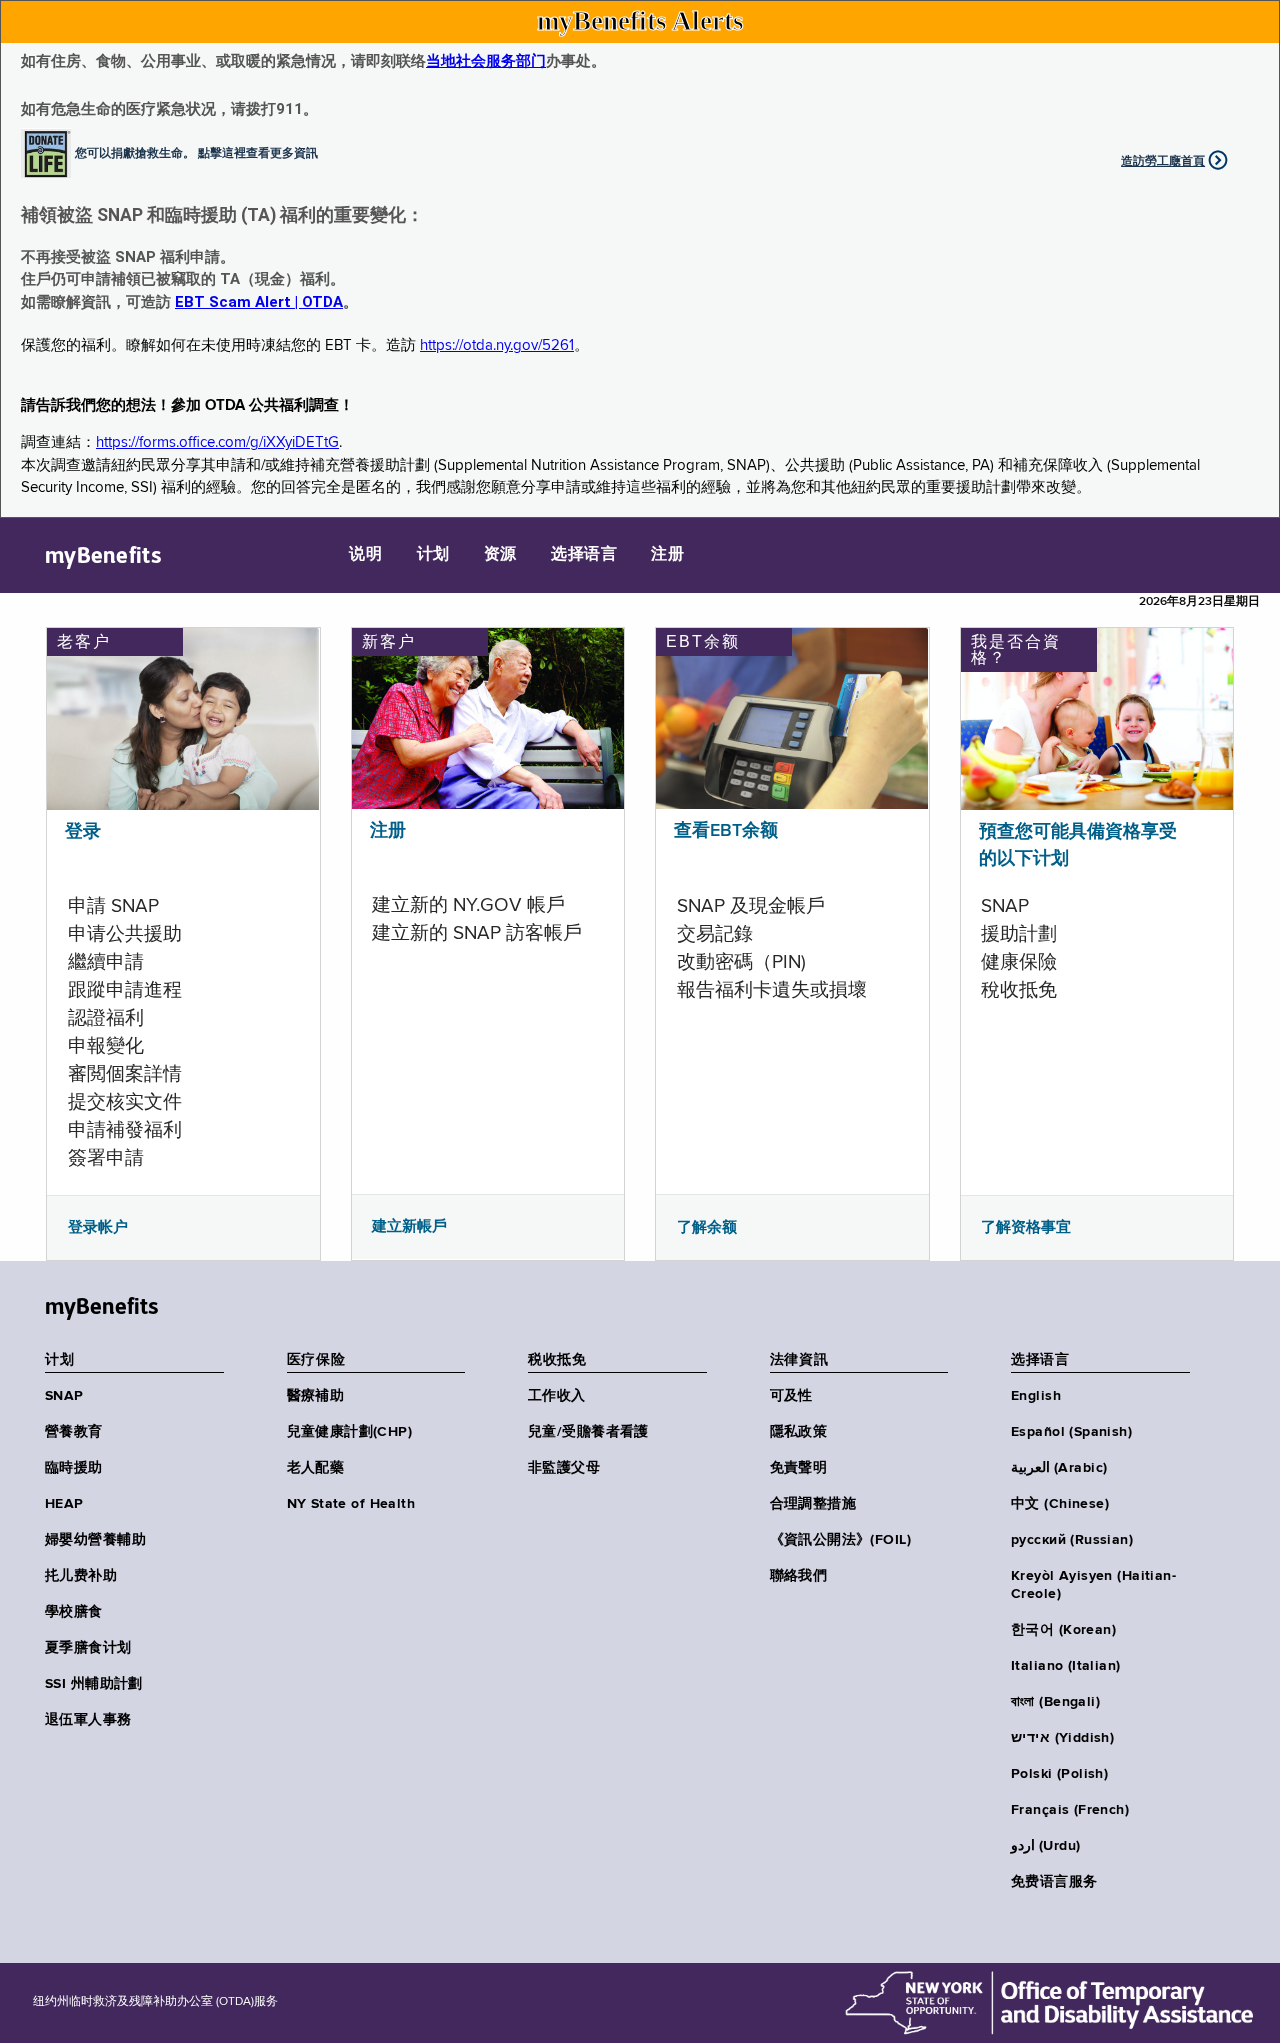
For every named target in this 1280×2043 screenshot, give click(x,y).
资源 (500, 555)
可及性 (791, 1396)
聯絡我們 (799, 1576)
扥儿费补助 (81, 1576)
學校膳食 (74, 1612)
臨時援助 (74, 1468)
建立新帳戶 (409, 1226)
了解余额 (707, 1227)
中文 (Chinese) (1060, 1504)
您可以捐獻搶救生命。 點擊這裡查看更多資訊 (196, 152)
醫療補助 (316, 1396)
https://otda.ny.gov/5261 (497, 345)
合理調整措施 (813, 1504)
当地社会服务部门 (486, 61)
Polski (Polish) (1059, 1774)
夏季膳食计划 (88, 1648)
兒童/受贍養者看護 (588, 1432)
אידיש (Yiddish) (1062, 1738)
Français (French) (1070, 1810)
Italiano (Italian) (1066, 1666)
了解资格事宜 (1026, 1227)
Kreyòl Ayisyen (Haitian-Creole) (1093, 1585)
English (1036, 1396)
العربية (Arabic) (1059, 1468)
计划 (433, 555)
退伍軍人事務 (88, 1720)
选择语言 (584, 555)
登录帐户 (98, 1227)
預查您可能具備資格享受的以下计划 (1078, 845)
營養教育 (74, 1432)
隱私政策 (799, 1432)
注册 (667, 555)
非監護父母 (564, 1468)
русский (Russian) (1072, 1540)
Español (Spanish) (1071, 1432)
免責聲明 (799, 1468)
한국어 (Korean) (1063, 1630)
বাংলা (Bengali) (1055, 1702)
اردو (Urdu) (1045, 1846)
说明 (365, 555)
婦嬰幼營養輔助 (95, 1540)
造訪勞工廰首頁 (1163, 161)
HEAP (64, 1504)
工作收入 (557, 1396)
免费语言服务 (1054, 1882)
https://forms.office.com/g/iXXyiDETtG (217, 442)
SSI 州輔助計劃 (94, 1684)
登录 (83, 832)
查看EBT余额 (726, 831)
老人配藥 (316, 1468)
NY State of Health (351, 1504)
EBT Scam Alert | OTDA (259, 302)
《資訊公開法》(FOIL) (840, 1540)
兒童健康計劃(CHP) (350, 1432)
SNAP (64, 1396)
